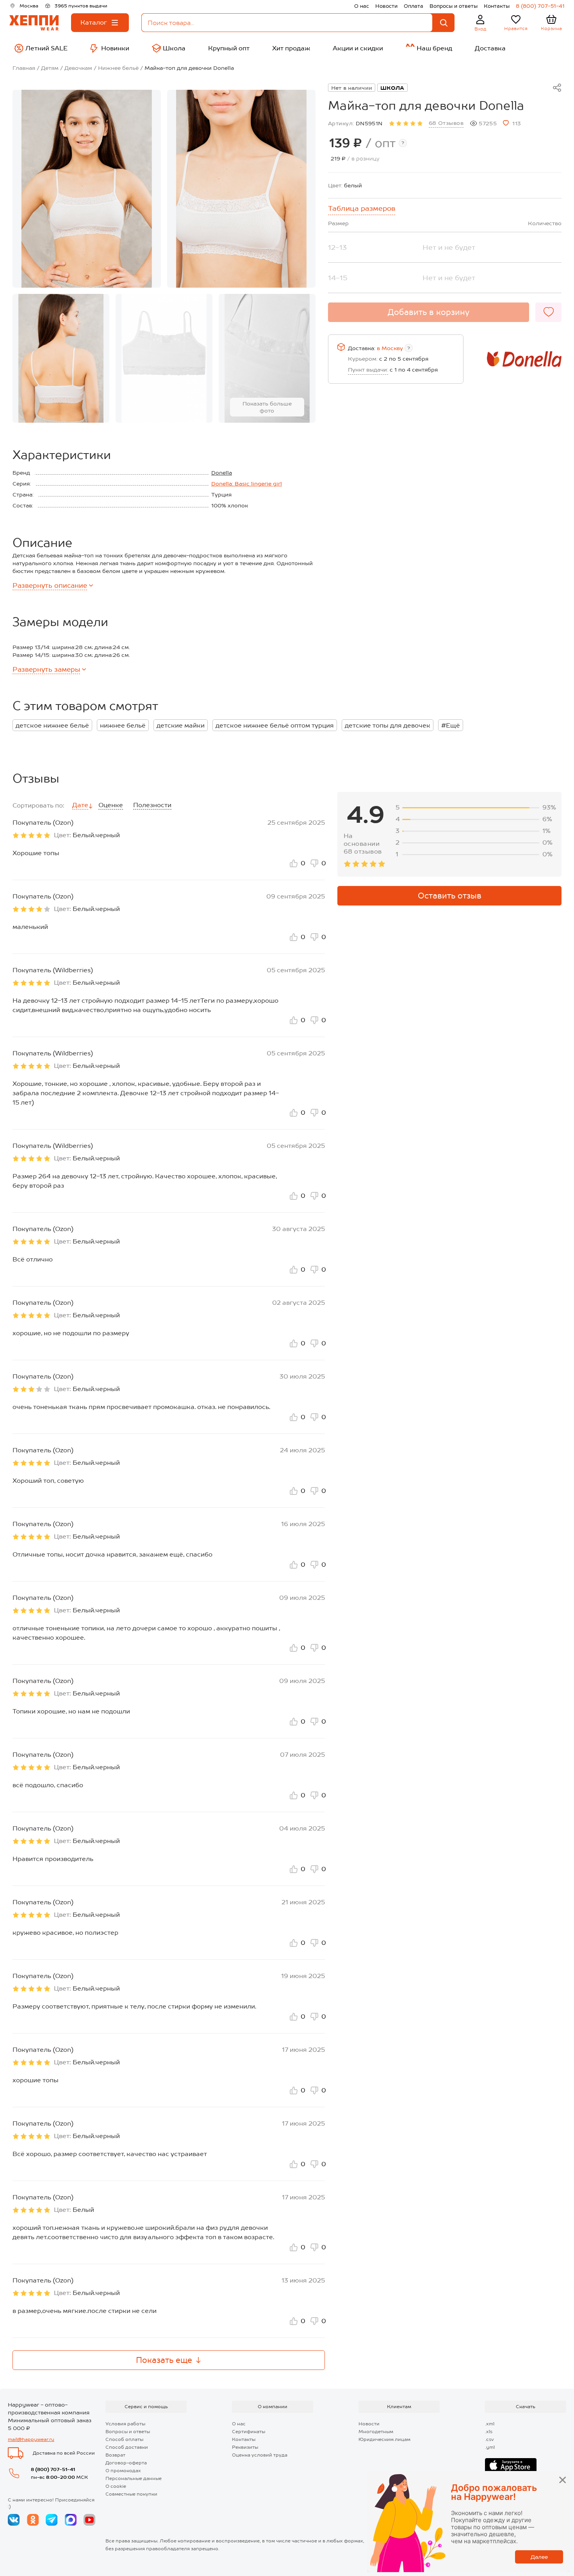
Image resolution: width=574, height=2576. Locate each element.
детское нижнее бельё (52, 725)
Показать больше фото (267, 407)
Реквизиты (245, 2447)
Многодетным (376, 2432)
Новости (386, 6)
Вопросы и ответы (454, 6)
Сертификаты (249, 2432)
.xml (490, 2424)
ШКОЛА (392, 88)
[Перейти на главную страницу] (34, 23)
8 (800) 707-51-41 (540, 6)
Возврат (115, 2455)
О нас (362, 6)
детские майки (181, 725)
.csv (489, 2439)
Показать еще (164, 2360)
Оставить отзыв (450, 896)
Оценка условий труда (260, 2455)
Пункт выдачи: (368, 370)
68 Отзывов (446, 123)
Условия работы (125, 2424)
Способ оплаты (124, 2439)
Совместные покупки (131, 2494)
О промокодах (123, 2471)
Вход (480, 29)
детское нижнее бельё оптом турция (275, 725)
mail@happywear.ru (31, 2439)
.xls (489, 2432)
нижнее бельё (123, 725)
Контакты (497, 6)
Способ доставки (127, 2447)
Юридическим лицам (384, 2439)
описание (50, 585)
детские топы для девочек (388, 725)
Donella (222, 473)
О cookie (116, 2486)
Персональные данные (134, 2478)
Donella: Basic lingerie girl (247, 484)
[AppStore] (511, 2466)
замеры (46, 669)
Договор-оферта (126, 2463)
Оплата (414, 6)
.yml (490, 2447)
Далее (539, 2557)
